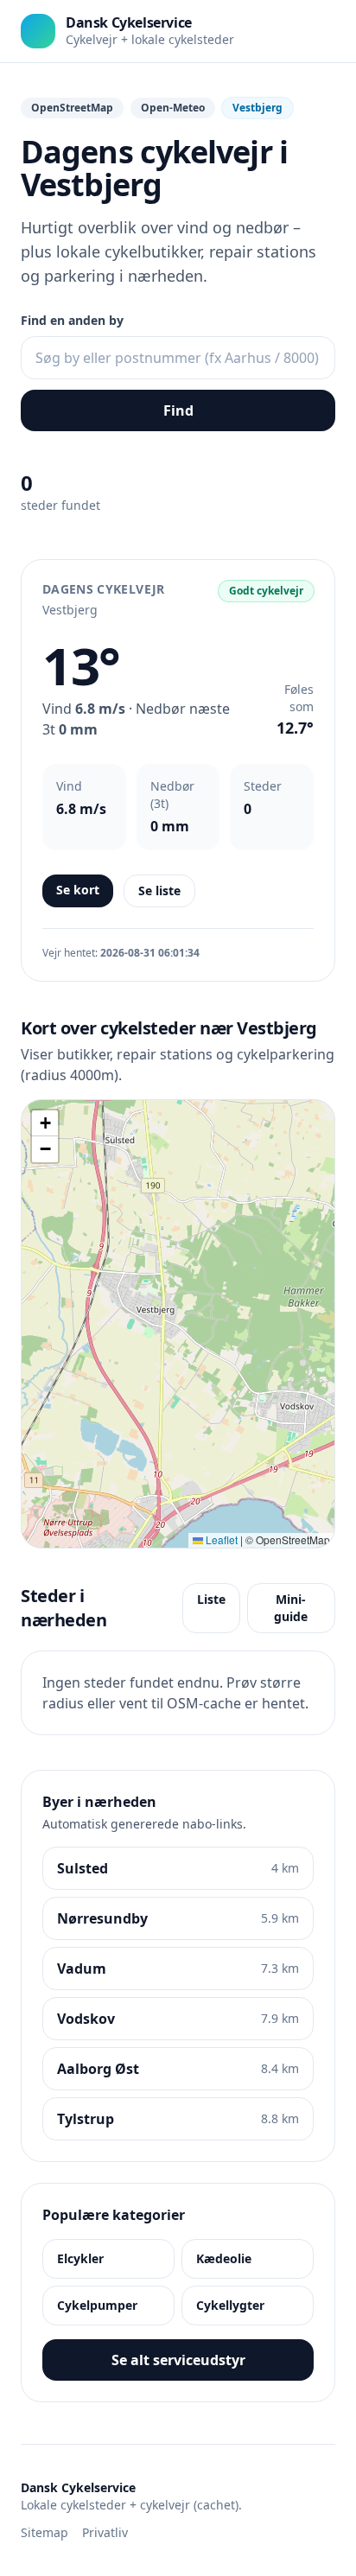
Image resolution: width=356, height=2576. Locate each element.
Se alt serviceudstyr (178, 2360)
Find (178, 410)
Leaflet (220, 1539)
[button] (45, 1123)
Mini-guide (291, 1608)
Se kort (78, 890)
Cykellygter (230, 2305)
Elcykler (80, 2258)
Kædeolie (224, 2258)
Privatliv (105, 2532)
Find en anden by (72, 320)
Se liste (159, 890)
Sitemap (44, 2532)
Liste (211, 1599)
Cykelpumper (97, 2305)
